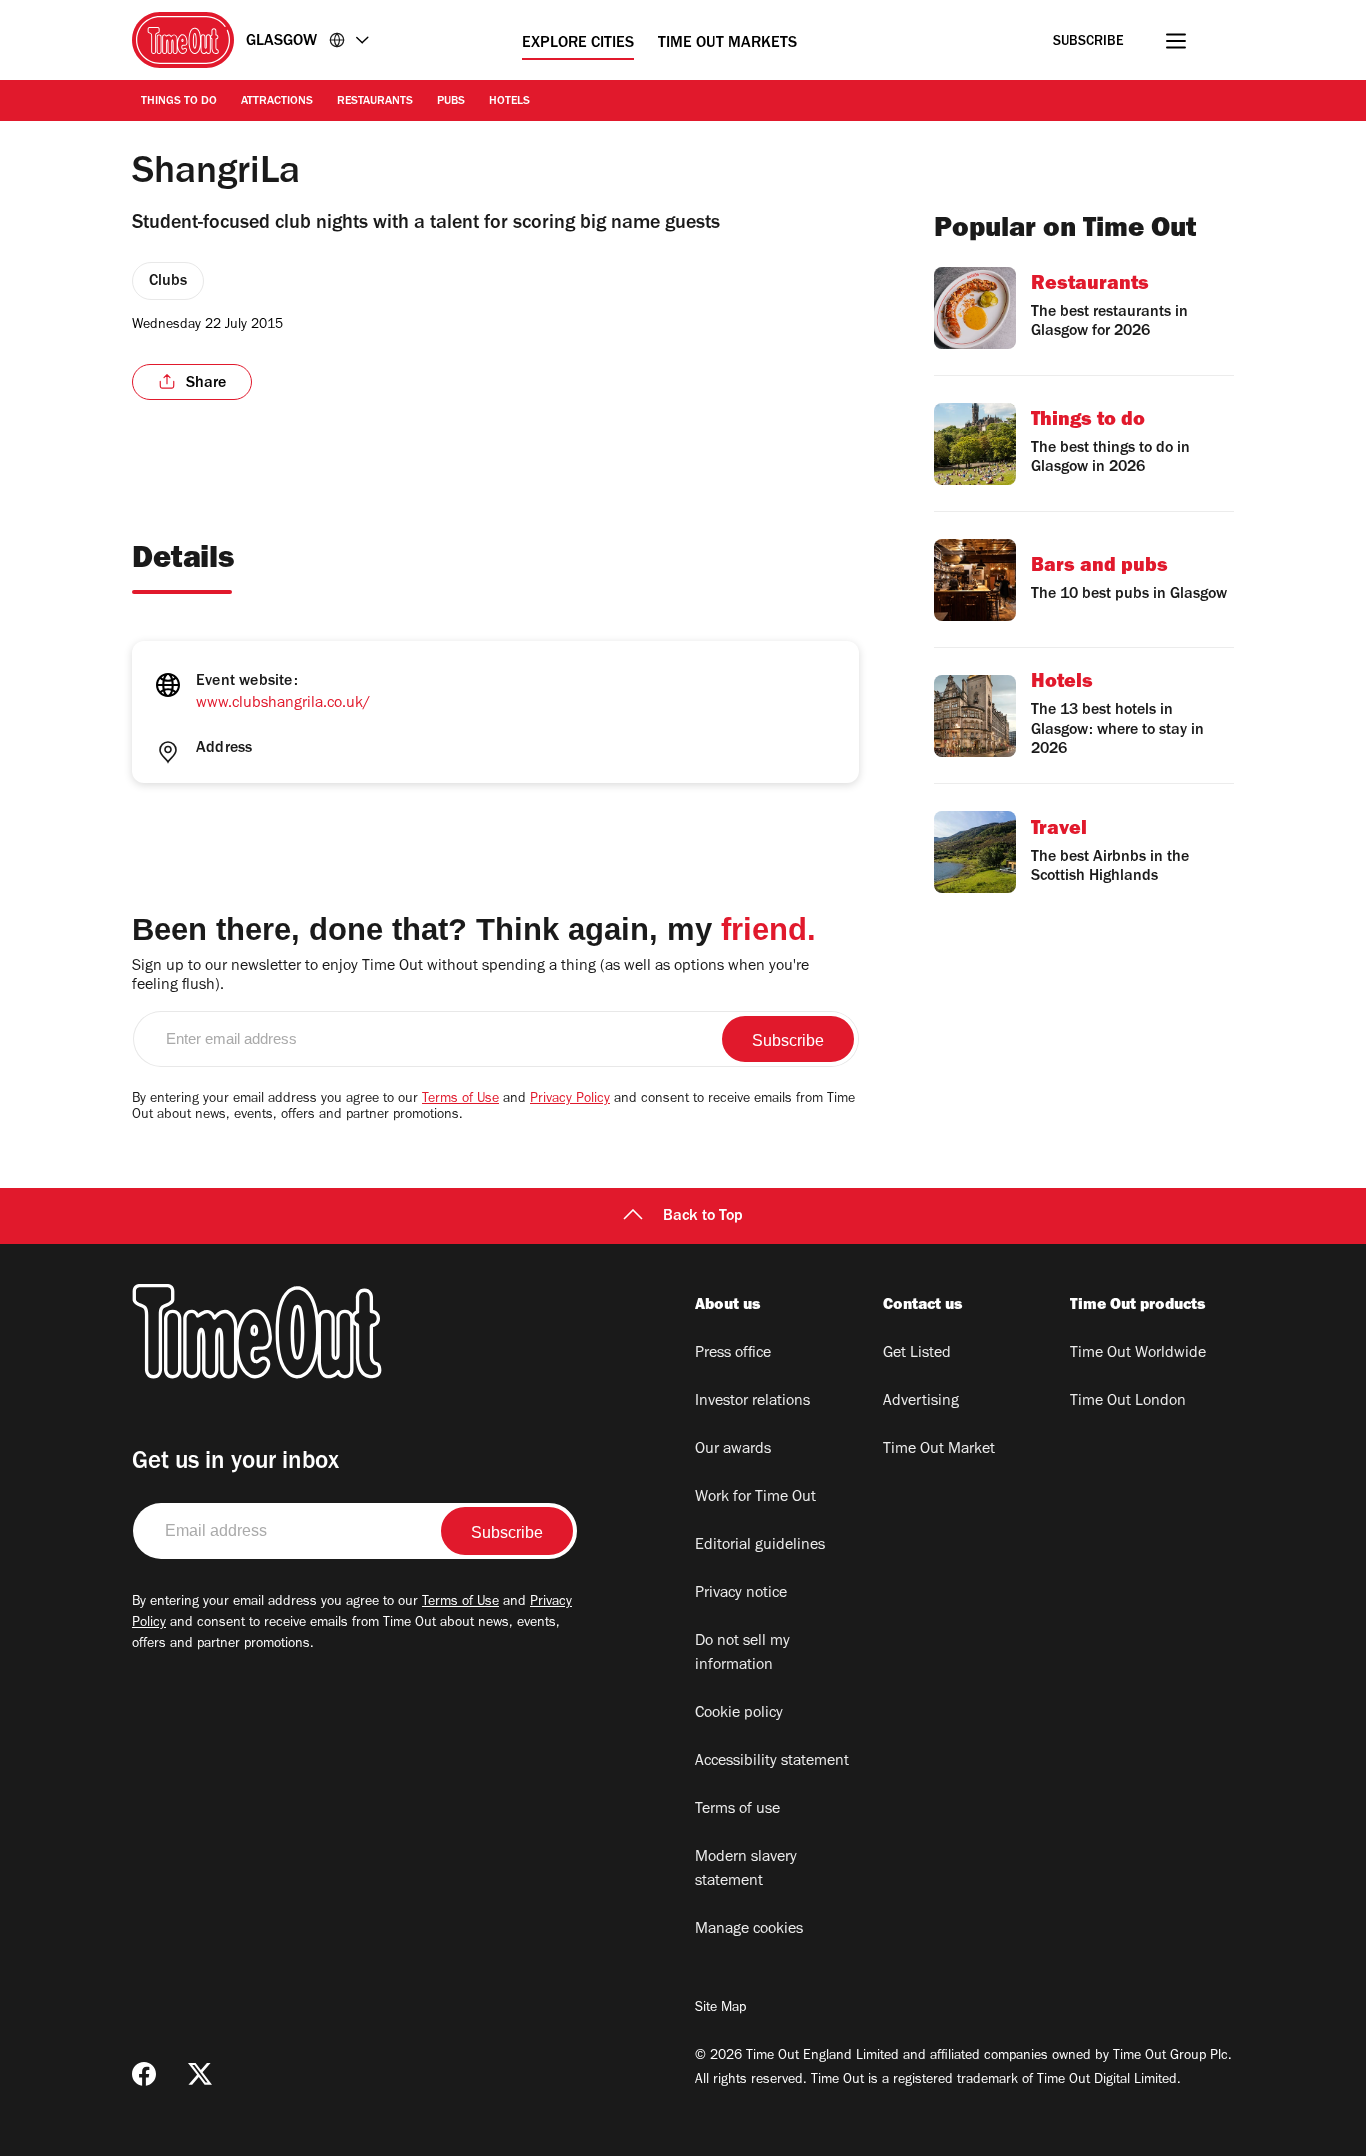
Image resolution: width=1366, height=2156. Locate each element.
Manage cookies (749, 1930)
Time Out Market (939, 1450)
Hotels (509, 102)
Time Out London (1128, 1402)
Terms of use (737, 1810)
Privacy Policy (570, 1100)
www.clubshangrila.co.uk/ (283, 704)
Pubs (451, 102)
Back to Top (703, 1217)
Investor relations (752, 1402)
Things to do (179, 102)
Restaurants (375, 102)
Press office (733, 1354)
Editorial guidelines (760, 1546)
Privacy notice (741, 1594)
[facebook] (144, 2074)
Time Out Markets (727, 44)
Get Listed (917, 1354)
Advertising (921, 1402)
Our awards (733, 1450)
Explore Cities (578, 44)
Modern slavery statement (746, 1870)
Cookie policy (739, 1714)
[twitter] (200, 2074)
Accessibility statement (772, 1762)
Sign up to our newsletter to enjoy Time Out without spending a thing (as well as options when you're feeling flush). (470, 976)
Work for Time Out (755, 1498)
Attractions (277, 102)
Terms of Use (460, 1100)
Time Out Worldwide (1138, 1354)
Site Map (720, 2009)
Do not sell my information (742, 1654)
